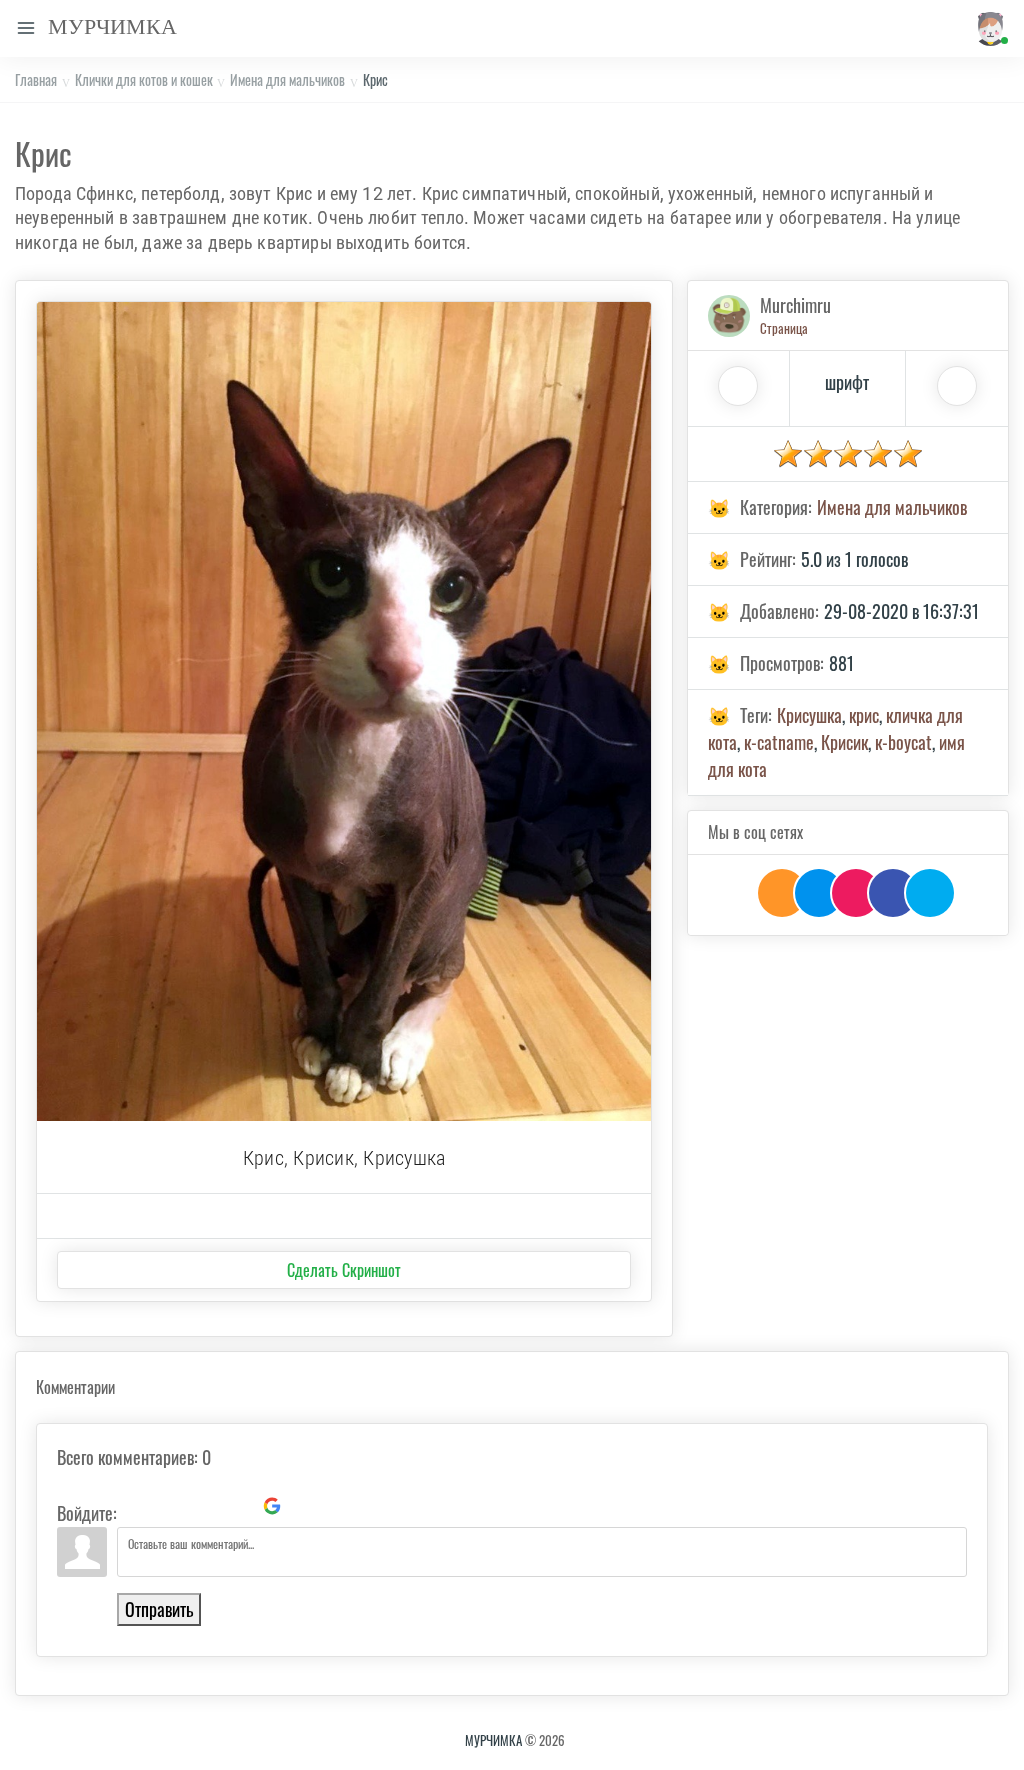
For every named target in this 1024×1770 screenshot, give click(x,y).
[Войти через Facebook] (204, 1506)
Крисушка (809, 715)
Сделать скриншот (344, 1270)
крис (864, 715)
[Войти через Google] (272, 1506)
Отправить (159, 1609)
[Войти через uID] (136, 1506)
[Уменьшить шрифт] (957, 386)
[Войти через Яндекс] (238, 1506)
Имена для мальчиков (287, 79)
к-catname (779, 742)
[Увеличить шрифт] (738, 386)
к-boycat (903, 742)
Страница (784, 328)
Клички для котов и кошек (144, 79)
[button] (987, 28)
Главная (36, 79)
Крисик (844, 742)
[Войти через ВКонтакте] (170, 1506)
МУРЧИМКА (493, 1740)
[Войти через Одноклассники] (306, 1506)
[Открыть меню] (26, 28)
